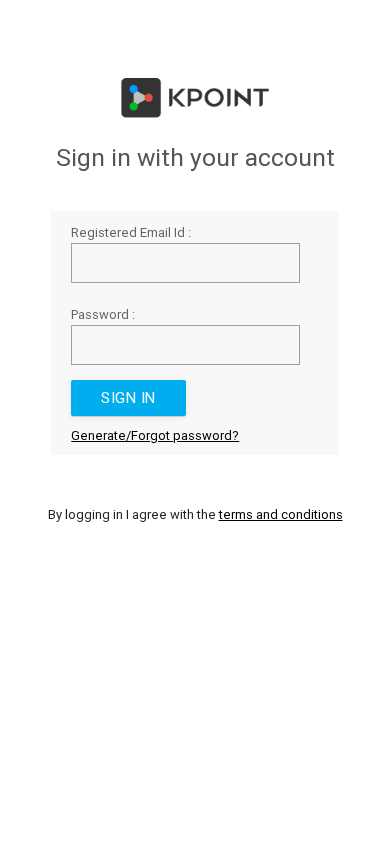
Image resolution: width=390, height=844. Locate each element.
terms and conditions (281, 514)
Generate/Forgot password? (155, 435)
